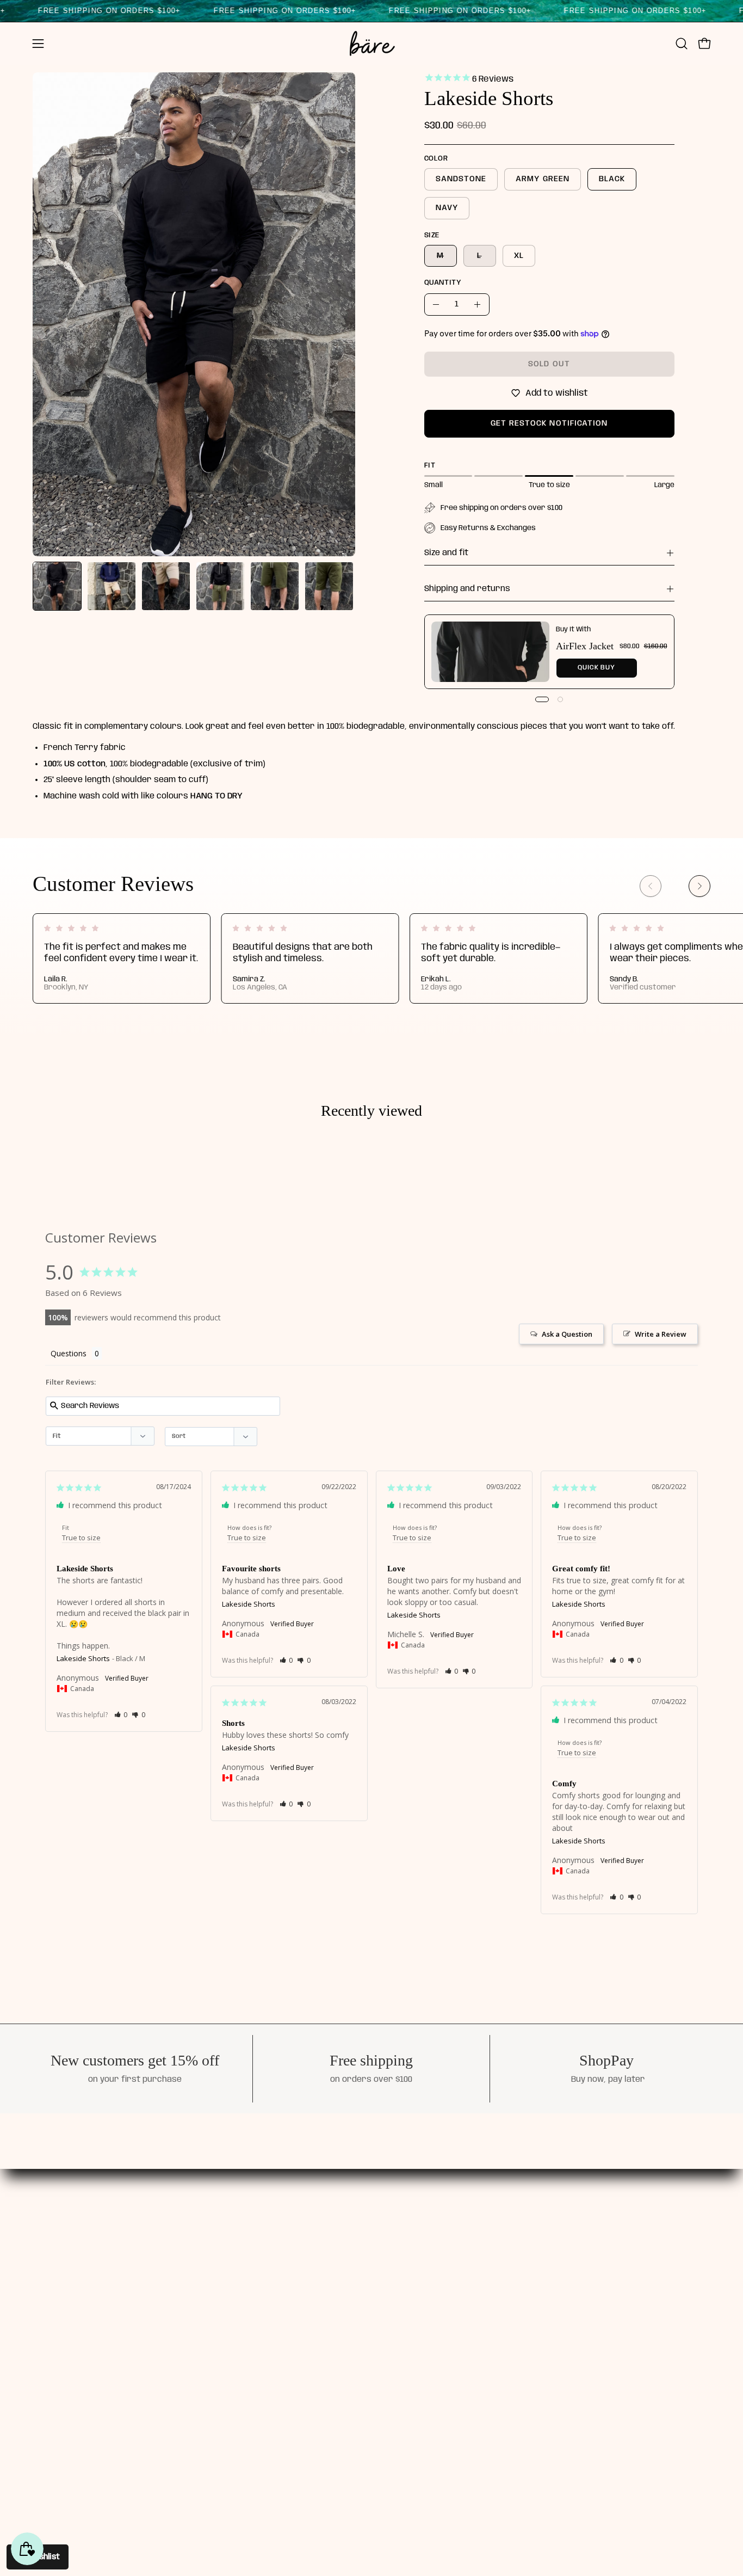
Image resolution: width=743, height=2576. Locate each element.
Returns (435, 2296)
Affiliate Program (351, 2315)
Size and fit (446, 553)
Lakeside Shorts (83, 1658)
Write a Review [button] (661, 1334)
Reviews (331, 2277)
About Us (332, 2239)
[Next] (699, 886)
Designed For (341, 2258)
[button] (682, 44)
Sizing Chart (444, 2277)
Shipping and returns (467, 589)
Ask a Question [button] (567, 1334)
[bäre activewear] (371, 44)
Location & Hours (350, 2334)
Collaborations (345, 2296)
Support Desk (447, 2239)
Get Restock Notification (549, 423)
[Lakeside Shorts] (57, 586)
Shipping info (445, 2258)
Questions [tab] (69, 1353)
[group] (371, 958)
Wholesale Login (452, 2315)
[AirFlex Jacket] (490, 652)
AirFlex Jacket (585, 646)
